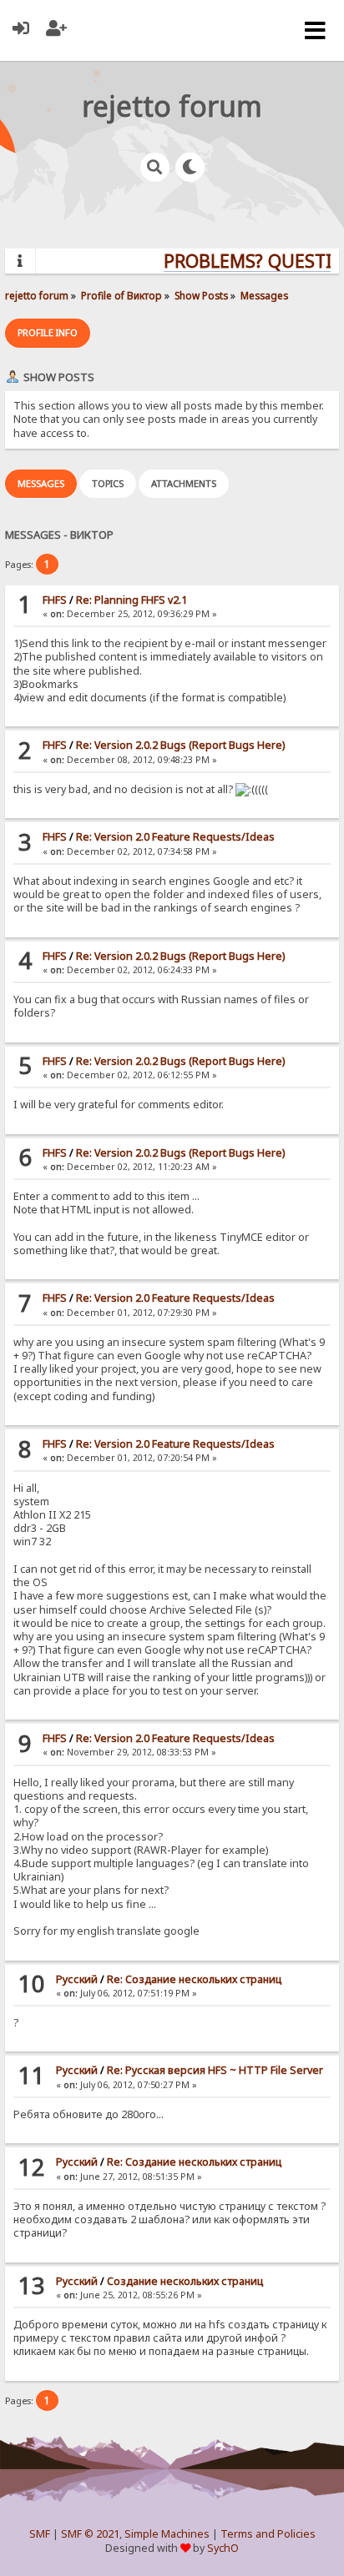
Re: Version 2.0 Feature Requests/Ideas (175, 837)
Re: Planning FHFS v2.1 (132, 600)
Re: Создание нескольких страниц (194, 1979)
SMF (40, 2534)
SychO (223, 2548)
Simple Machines (167, 2534)
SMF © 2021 (90, 2534)
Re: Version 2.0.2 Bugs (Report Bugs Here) (180, 745)
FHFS (55, 600)
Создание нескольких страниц (185, 2281)
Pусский (77, 1979)
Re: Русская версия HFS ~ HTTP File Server (215, 2070)
